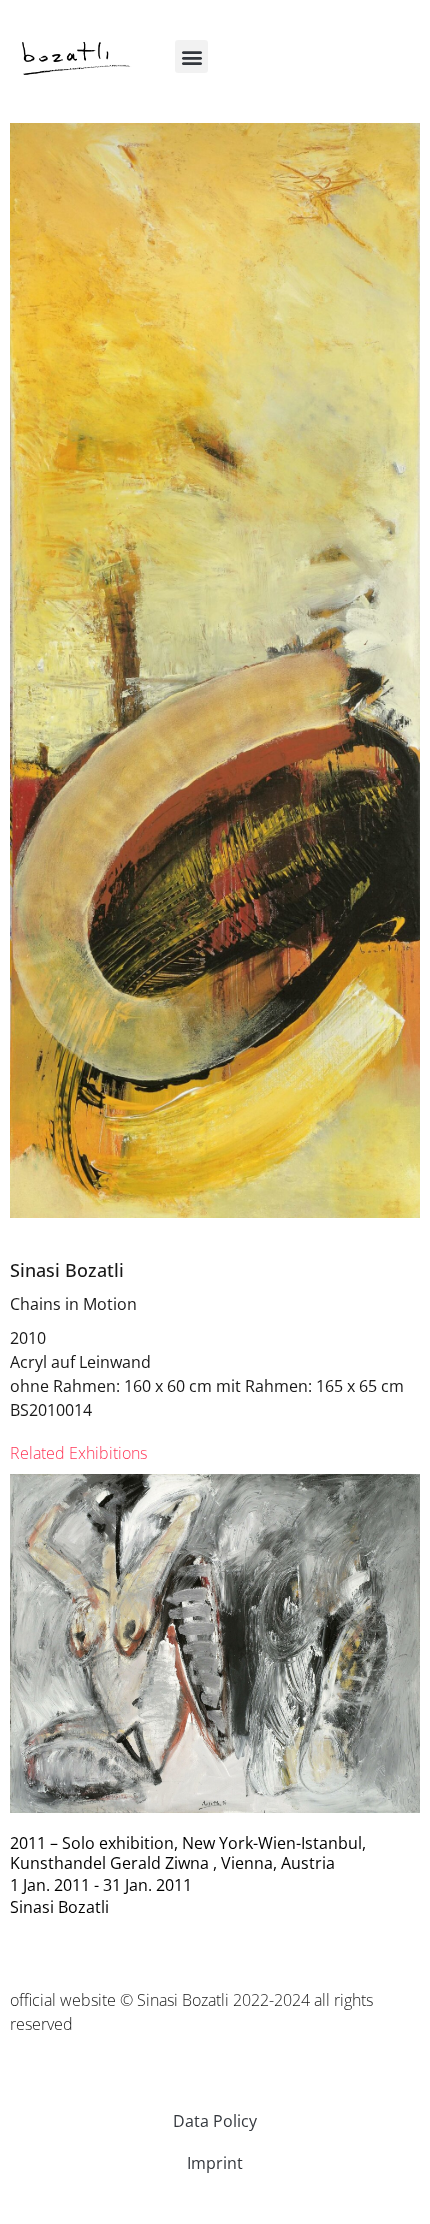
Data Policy (215, 2121)
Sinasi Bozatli (67, 1270)
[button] (191, 56)
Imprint (215, 2163)
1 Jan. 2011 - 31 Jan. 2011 (101, 1885)
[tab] (78, 1453)
